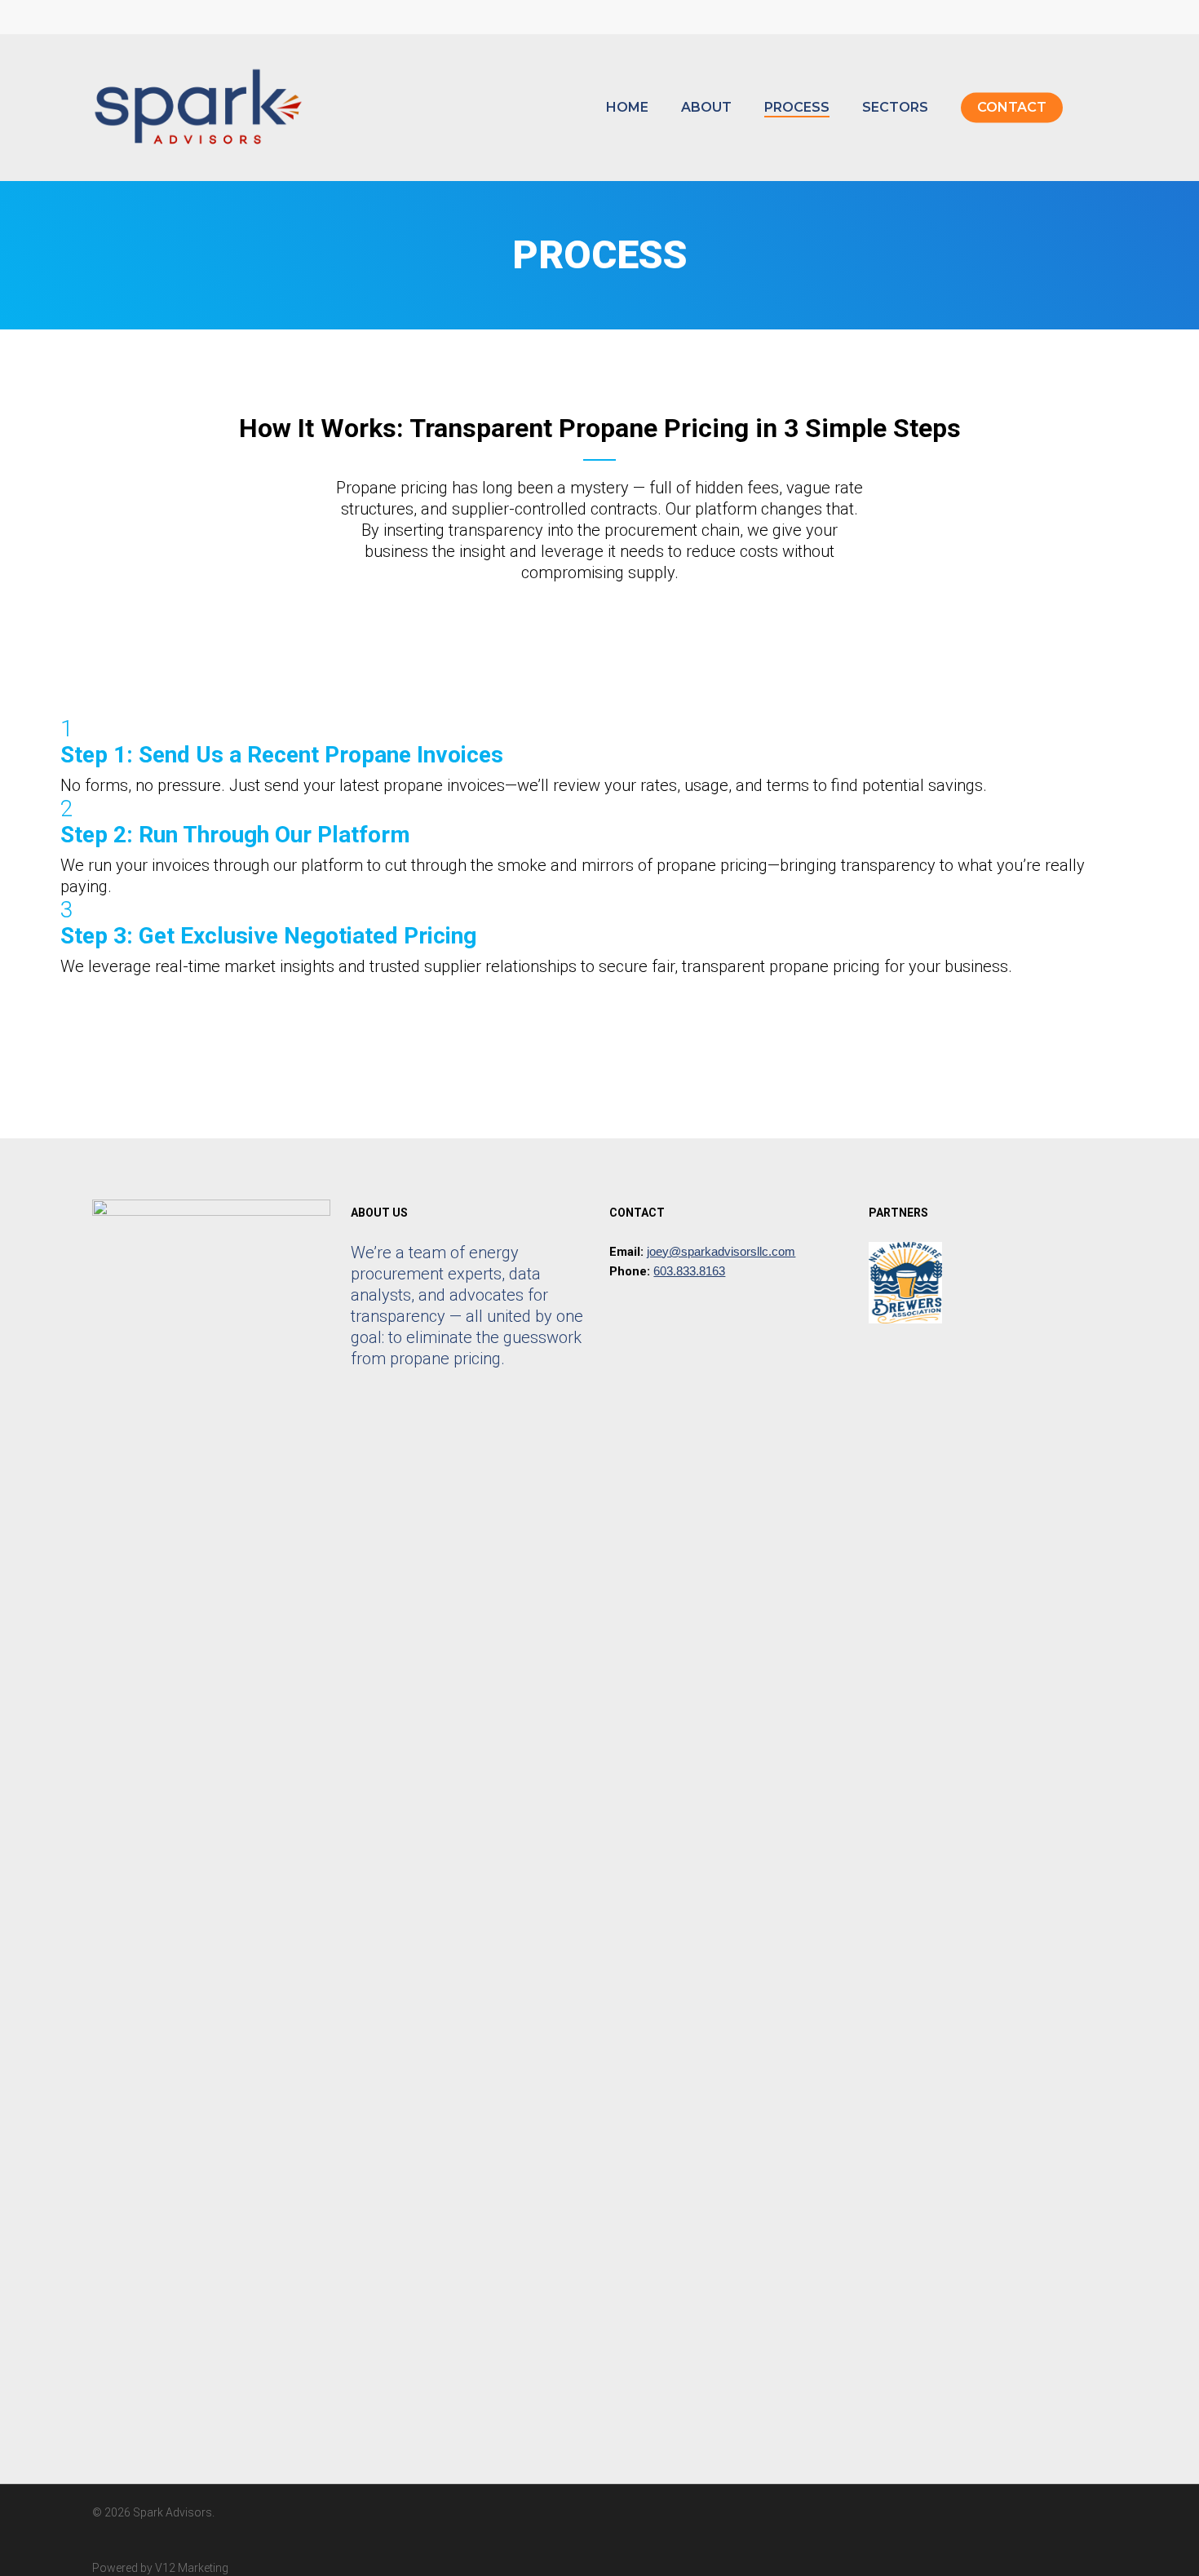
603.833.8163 (689, 1271)
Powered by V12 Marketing (160, 2568)
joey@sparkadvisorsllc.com (721, 1251)
